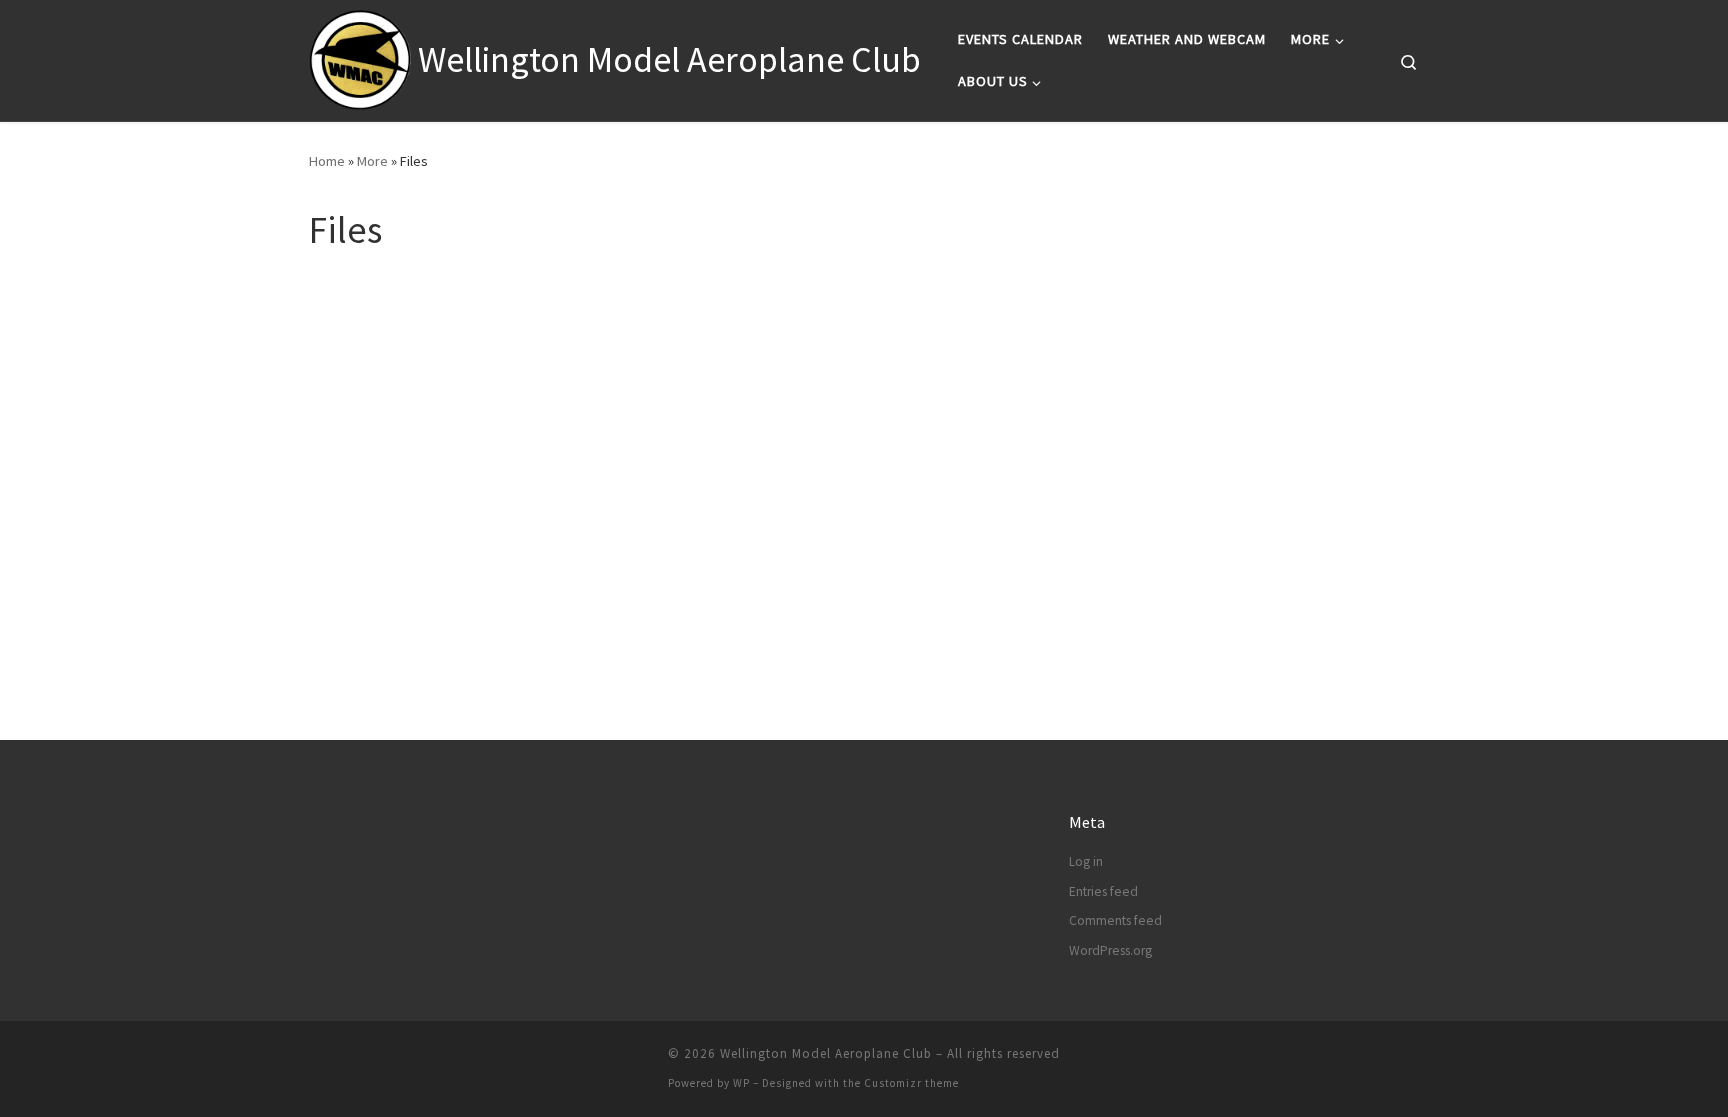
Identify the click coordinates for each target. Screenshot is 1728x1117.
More (372, 161)
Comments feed (1115, 920)
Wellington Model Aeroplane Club (826, 1053)
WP (741, 1083)
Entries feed (1103, 891)
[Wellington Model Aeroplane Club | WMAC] (360, 56)
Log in (1086, 861)
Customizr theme (911, 1083)
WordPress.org (1110, 950)
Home (327, 161)
